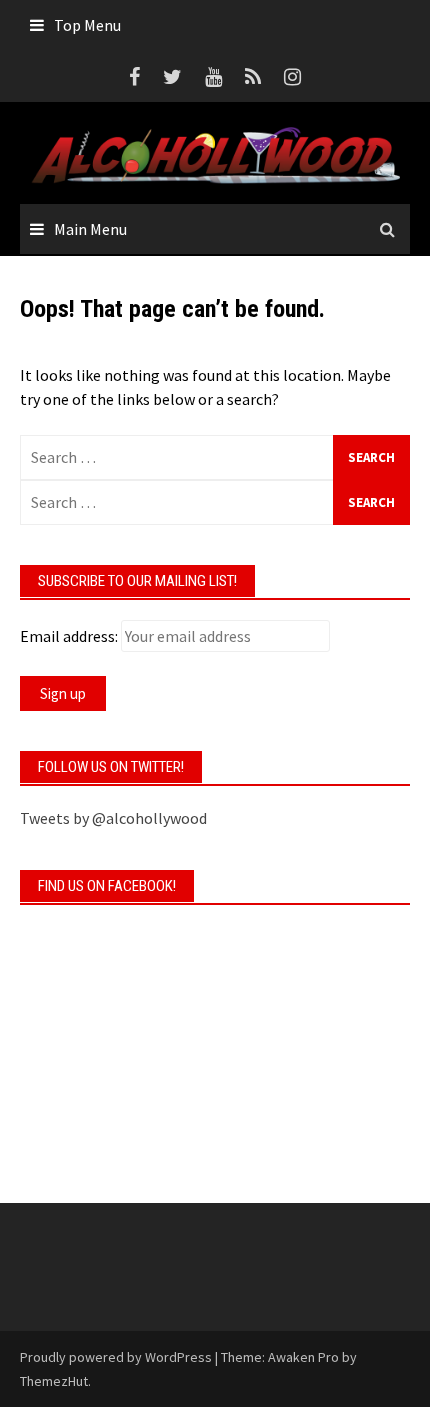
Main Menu (90, 229)
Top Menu (87, 25)
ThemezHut (54, 1381)
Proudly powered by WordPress (116, 1357)
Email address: (69, 636)
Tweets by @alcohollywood (113, 818)
